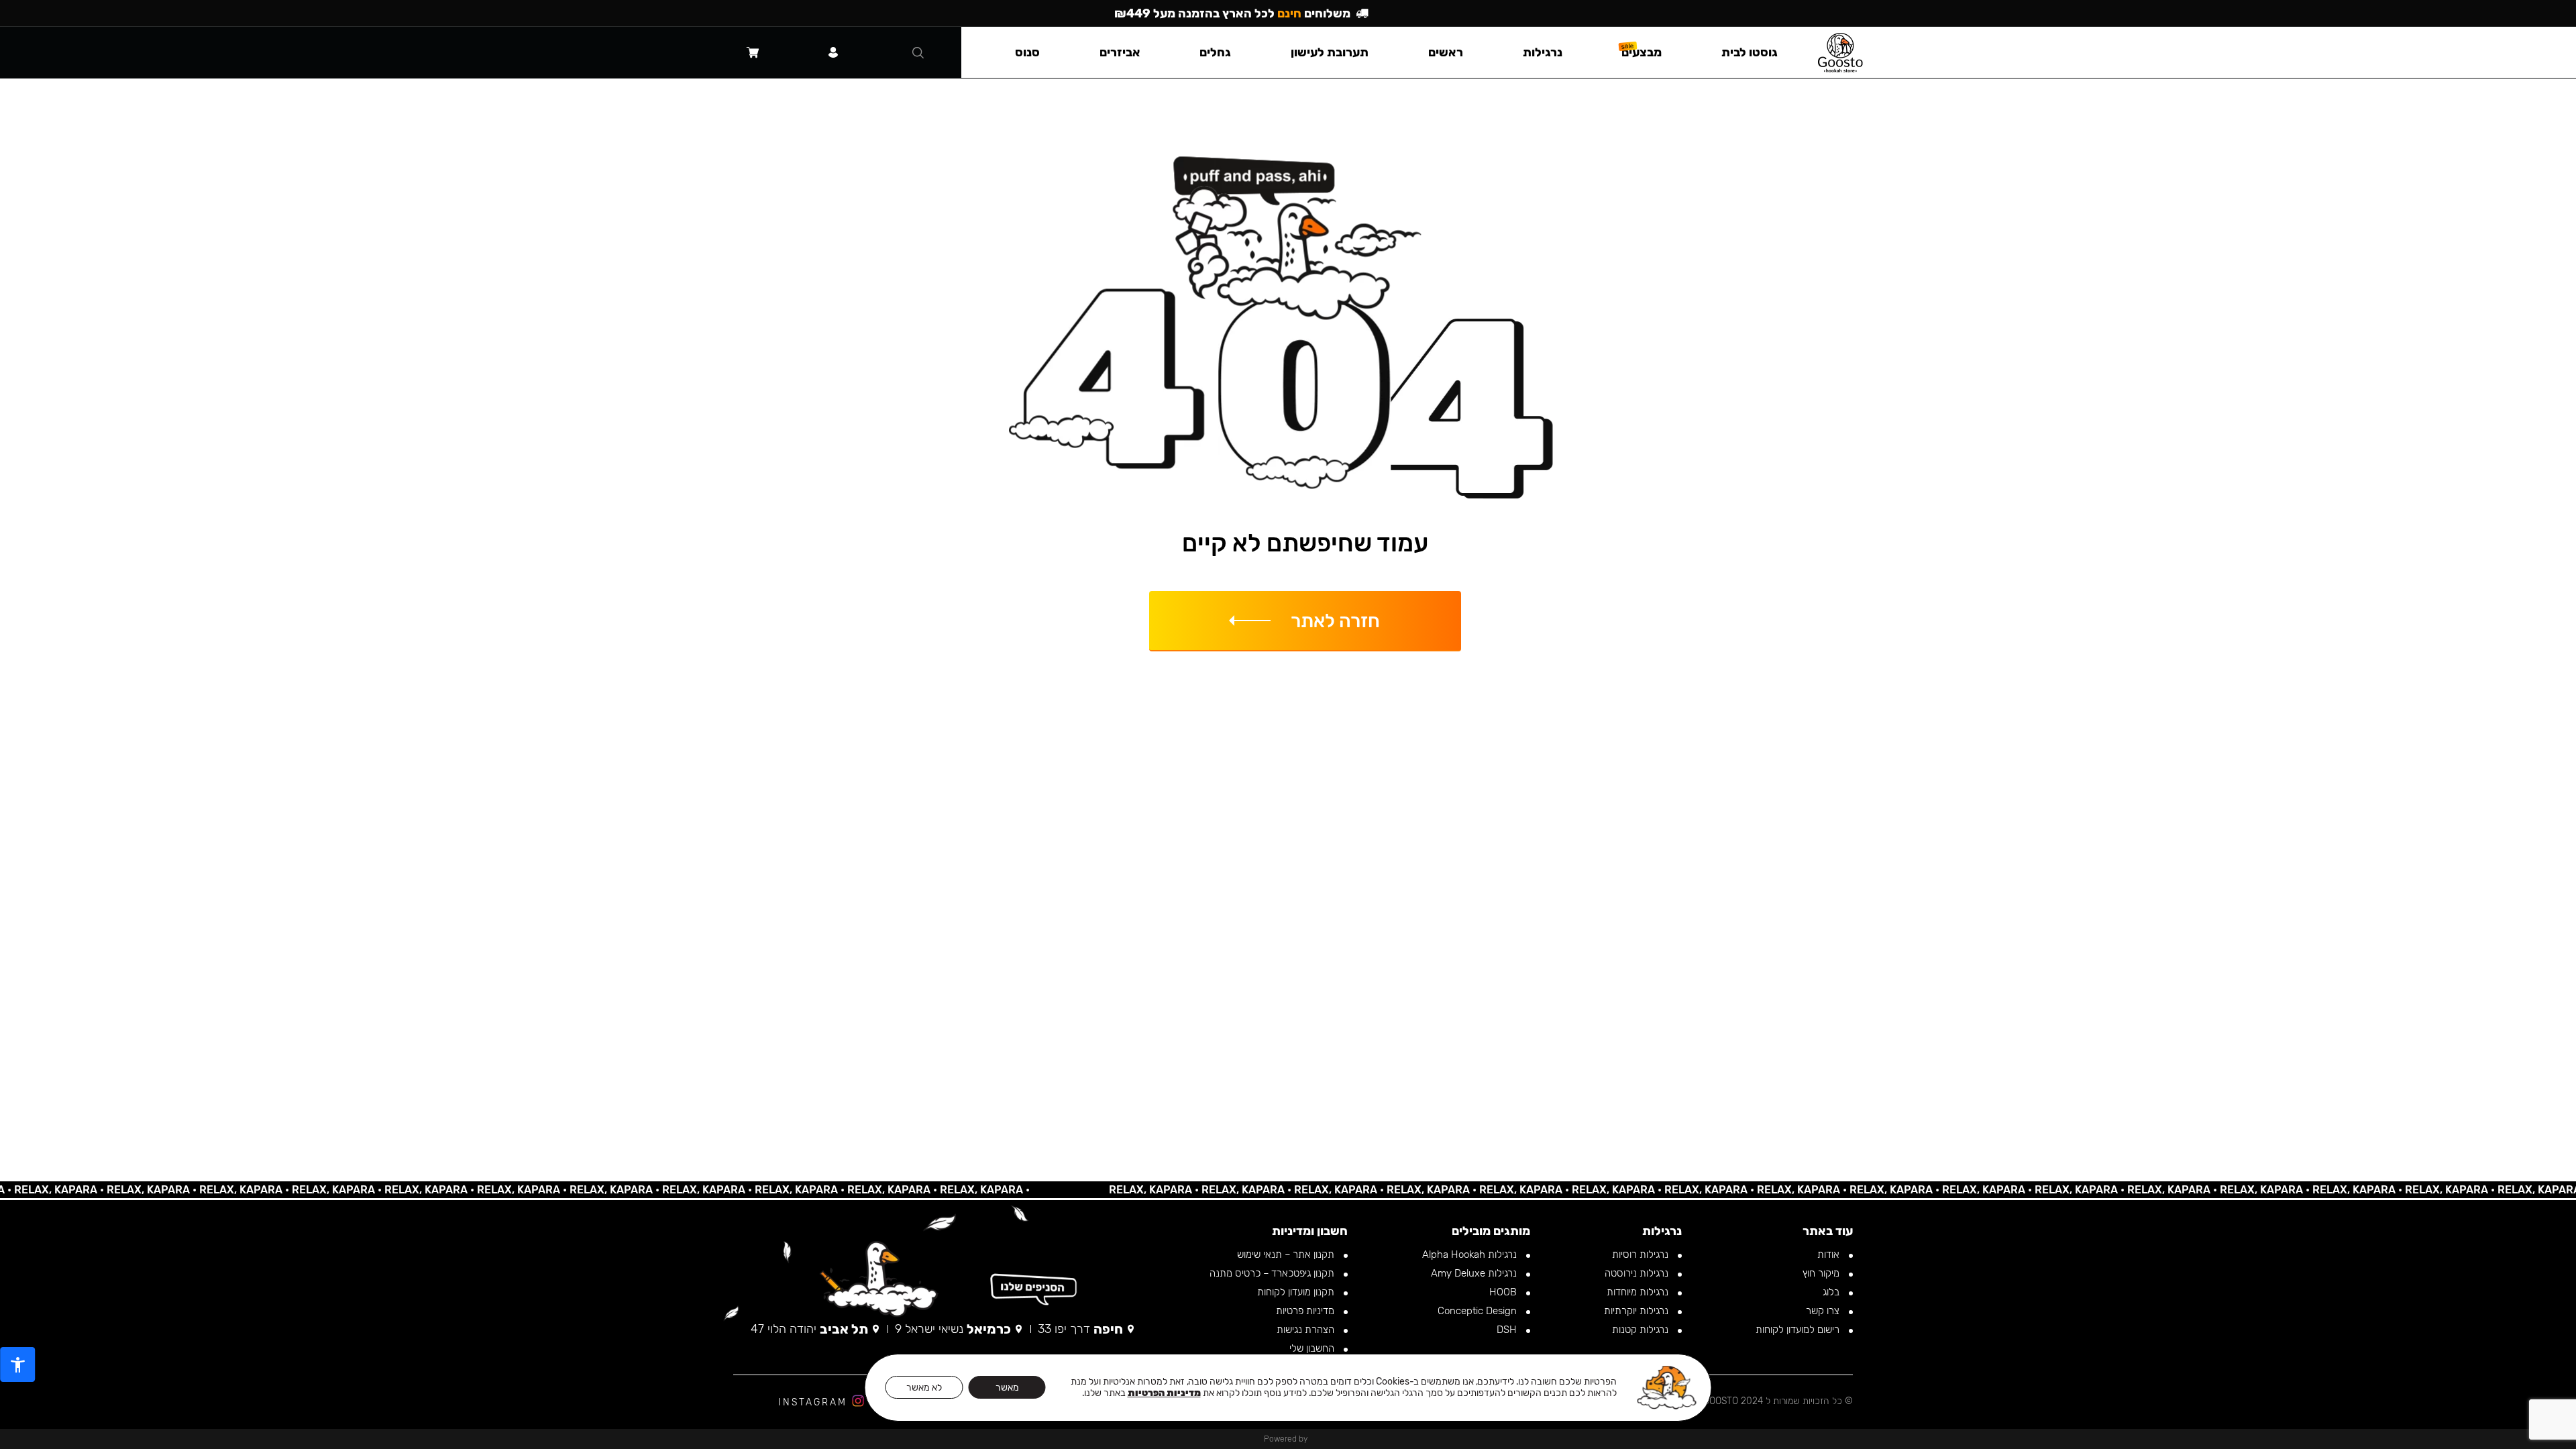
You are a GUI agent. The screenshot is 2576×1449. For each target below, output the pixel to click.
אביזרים (1120, 52)
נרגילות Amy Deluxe (1475, 1273)
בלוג (1832, 1292)
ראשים (1446, 52)
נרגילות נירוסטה (1638, 1273)
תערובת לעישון (1330, 52)
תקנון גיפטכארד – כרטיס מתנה (1273, 1273)
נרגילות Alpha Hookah (1471, 1254)
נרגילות (1543, 52)
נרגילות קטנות (1642, 1330)
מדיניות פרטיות (1306, 1311)
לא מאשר (924, 1388)
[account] (833, 52)
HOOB (1504, 1292)
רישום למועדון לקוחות (1799, 1330)
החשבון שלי (1313, 1348)
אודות (1830, 1254)
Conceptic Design (1479, 1311)
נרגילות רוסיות (1642, 1254)
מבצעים (1642, 52)
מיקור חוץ (1822, 1273)
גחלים (1215, 52)
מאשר (1007, 1388)
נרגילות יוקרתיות (1638, 1311)
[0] (753, 52)
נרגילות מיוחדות (1639, 1292)
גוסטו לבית (1750, 52)
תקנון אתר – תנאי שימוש (1287, 1254)
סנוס (1027, 52)
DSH (1508, 1330)
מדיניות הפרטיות (1164, 1393)
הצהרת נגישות (1307, 1330)
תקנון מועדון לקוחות (1297, 1292)
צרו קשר (1824, 1311)
